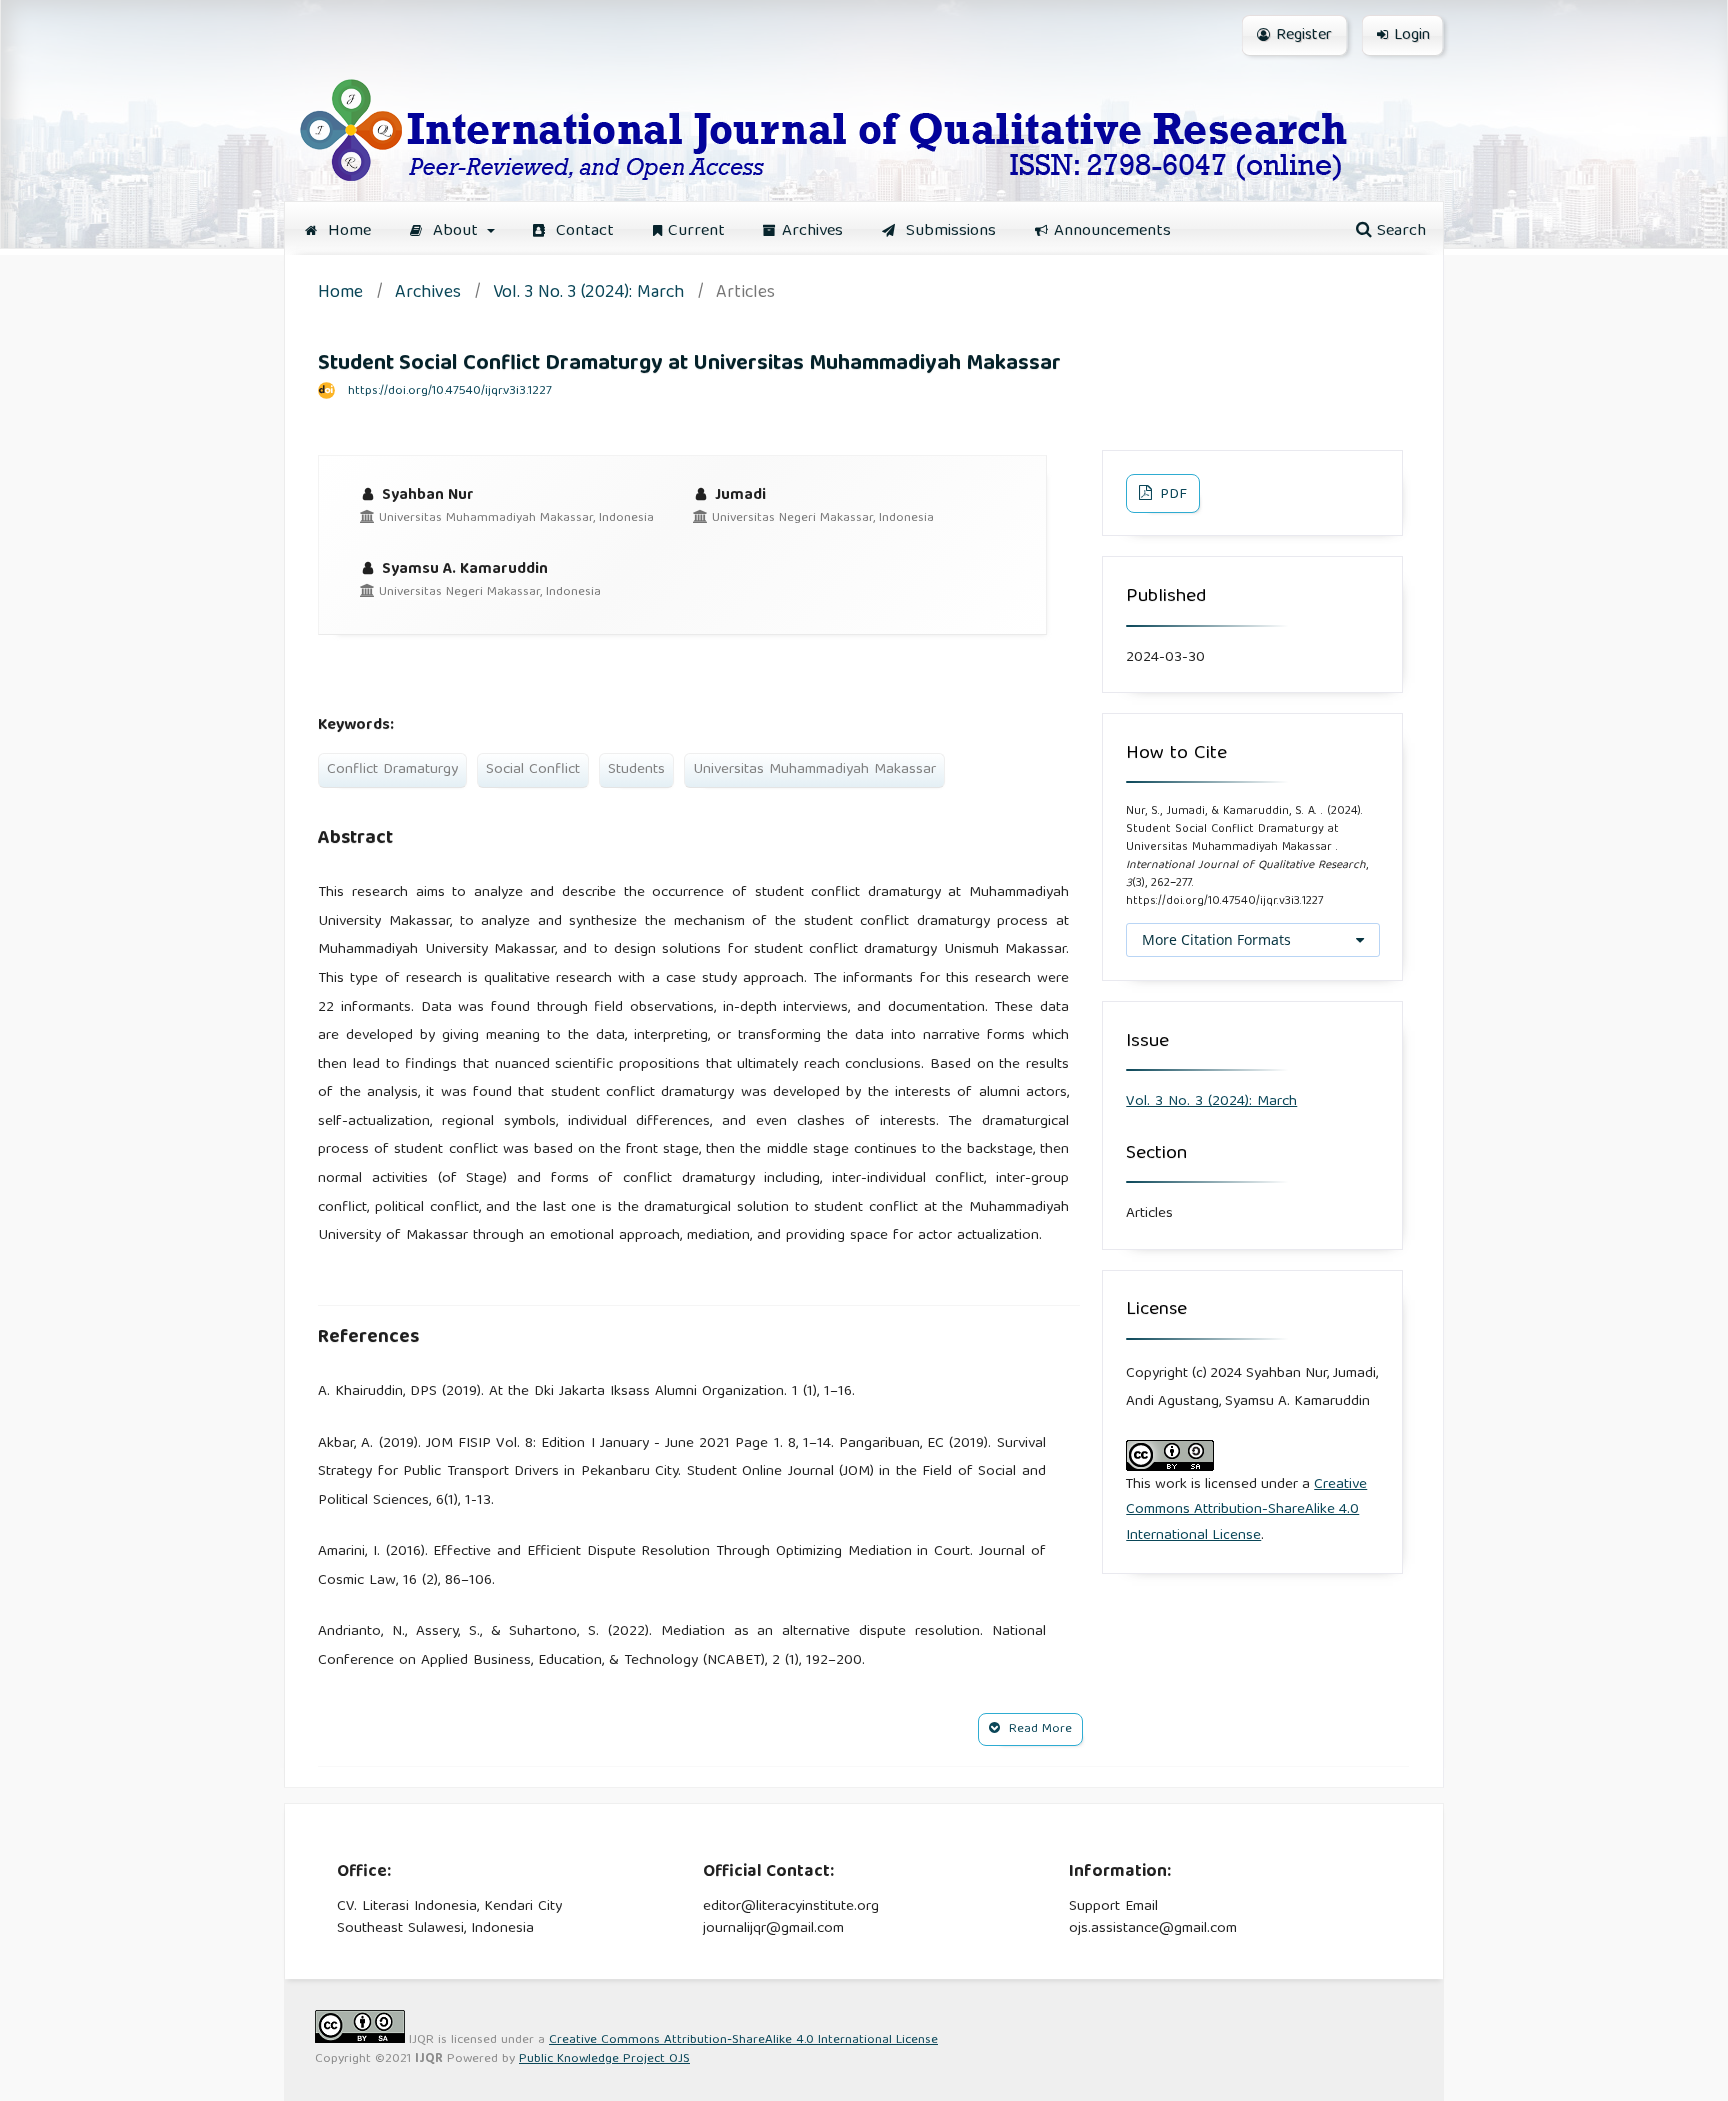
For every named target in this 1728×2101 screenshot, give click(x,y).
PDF (1171, 495)
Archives (812, 231)
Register (1304, 36)
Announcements (1112, 231)
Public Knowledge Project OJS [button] (604, 2059)
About (455, 231)
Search (1399, 231)
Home (347, 231)
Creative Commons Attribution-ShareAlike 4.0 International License (1246, 1510)
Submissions (948, 231)
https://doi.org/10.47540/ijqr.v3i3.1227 (450, 391)
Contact (582, 231)
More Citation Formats (1216, 939)
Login (1412, 36)
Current (696, 231)
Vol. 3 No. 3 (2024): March (588, 294)
